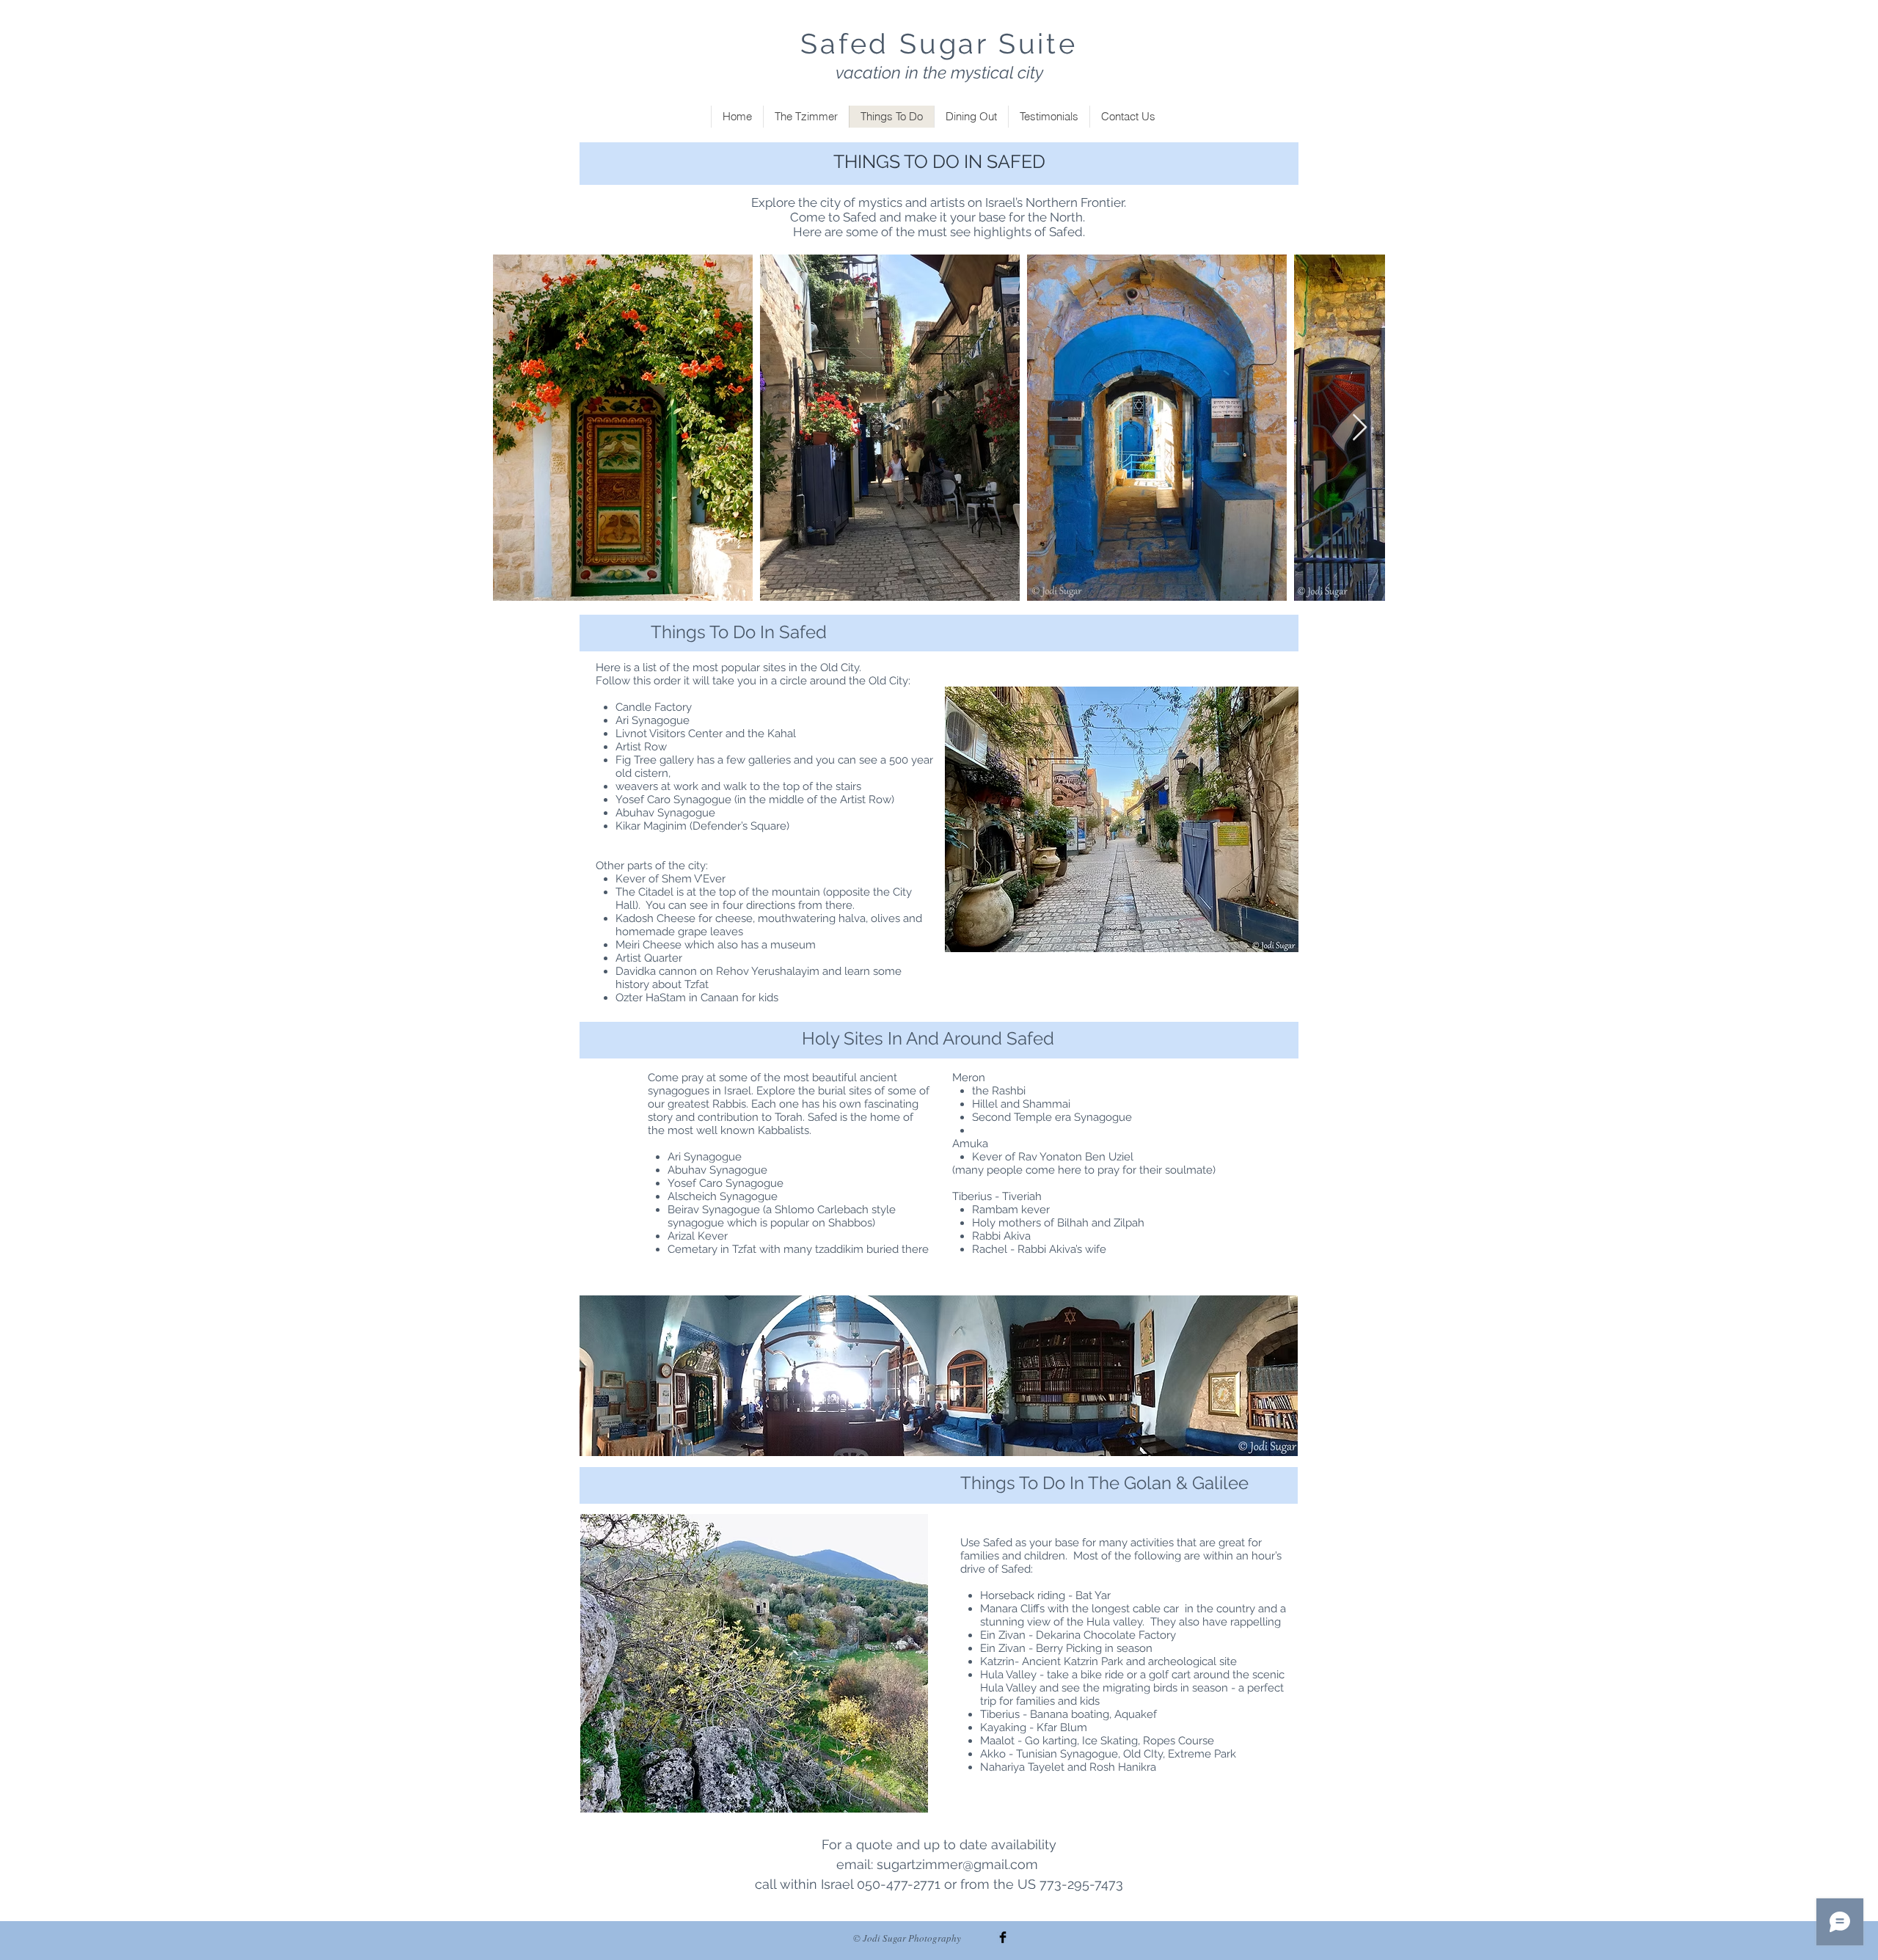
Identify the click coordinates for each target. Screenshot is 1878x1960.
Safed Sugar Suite (939, 44)
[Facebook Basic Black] (1003, 1937)
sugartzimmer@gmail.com (957, 1864)
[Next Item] (1360, 428)
